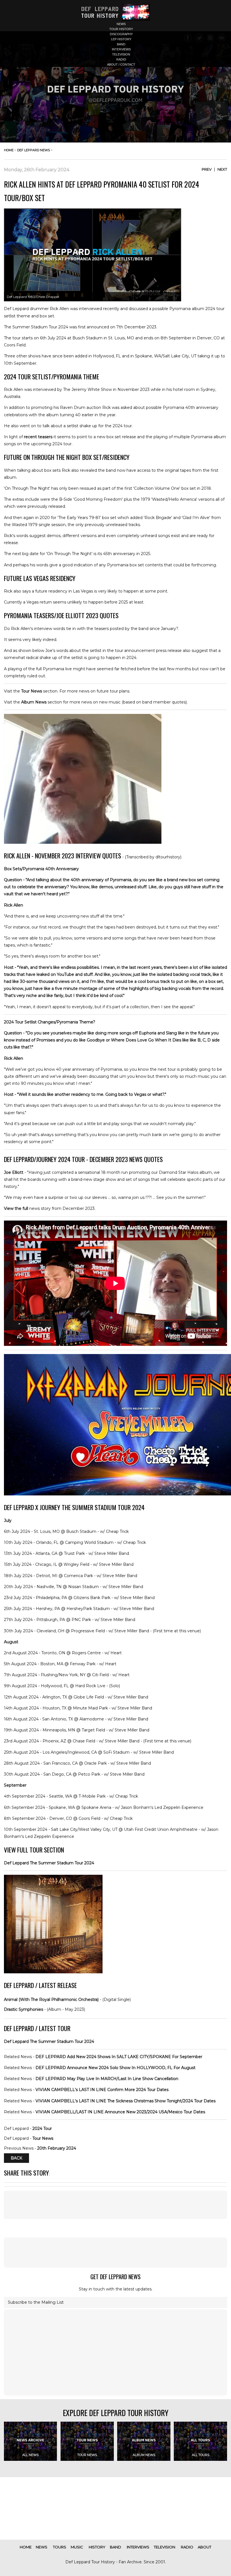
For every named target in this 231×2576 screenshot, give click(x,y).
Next (222, 169)
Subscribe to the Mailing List (36, 2302)
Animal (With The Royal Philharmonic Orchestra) (51, 2000)
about (205, 2547)
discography (121, 34)
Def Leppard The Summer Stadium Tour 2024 (49, 1863)
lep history (121, 39)
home (9, 150)
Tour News (32, 691)
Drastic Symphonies (24, 2009)
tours (60, 2547)
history (97, 2547)
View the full (16, 1208)
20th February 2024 (57, 2148)
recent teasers (38, 437)
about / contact (121, 64)
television (121, 54)
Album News (34, 702)
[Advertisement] (115, 2205)
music (77, 2547)
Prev (207, 169)
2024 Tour (42, 2129)
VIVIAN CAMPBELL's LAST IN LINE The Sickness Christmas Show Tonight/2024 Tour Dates (126, 2101)
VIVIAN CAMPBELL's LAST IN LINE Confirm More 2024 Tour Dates (102, 2090)
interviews (121, 49)
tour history (121, 29)
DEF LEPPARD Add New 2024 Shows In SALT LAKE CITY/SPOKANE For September (119, 2057)
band (121, 44)
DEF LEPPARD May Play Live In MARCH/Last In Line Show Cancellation (107, 2079)
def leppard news (34, 150)
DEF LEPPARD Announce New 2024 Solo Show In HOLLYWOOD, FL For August (115, 2068)
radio (121, 59)
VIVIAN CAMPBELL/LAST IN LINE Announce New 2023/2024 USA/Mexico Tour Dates (120, 2112)
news (121, 24)
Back (16, 2158)
